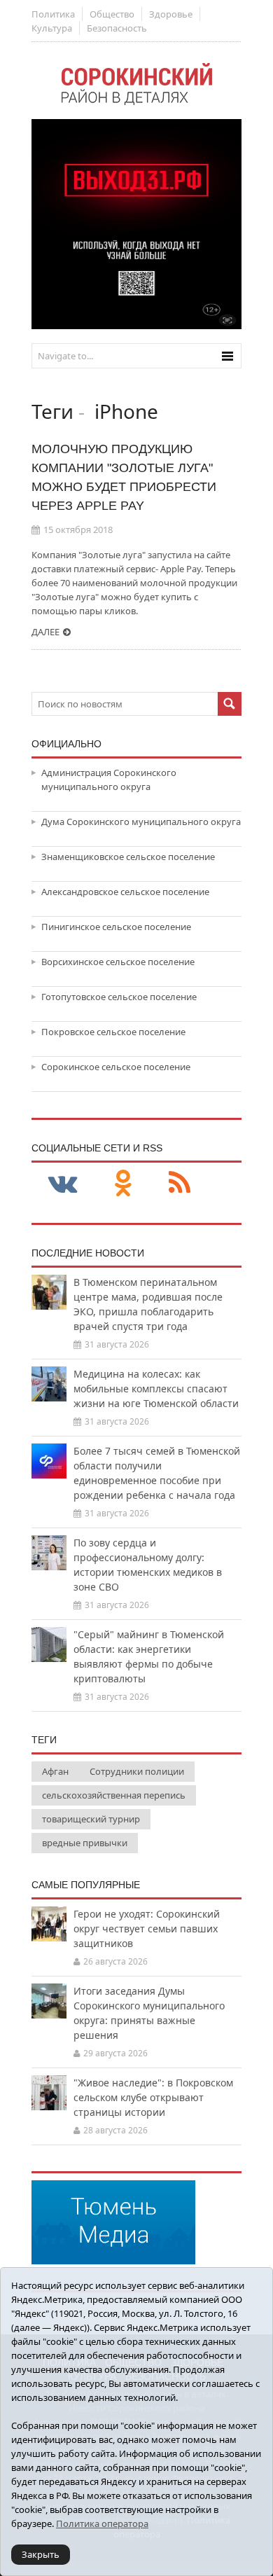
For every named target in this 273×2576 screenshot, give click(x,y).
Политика (53, 14)
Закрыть (41, 2554)
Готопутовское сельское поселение (119, 997)
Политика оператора (102, 2523)
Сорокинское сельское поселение (116, 1067)
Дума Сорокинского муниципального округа (141, 822)
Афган (55, 1771)
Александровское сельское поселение (125, 892)
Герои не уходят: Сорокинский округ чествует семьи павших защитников (147, 1928)
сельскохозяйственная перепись (114, 1795)
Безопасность (117, 28)
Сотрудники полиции (137, 1771)
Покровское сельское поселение (113, 1032)
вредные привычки (85, 1843)
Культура (52, 28)
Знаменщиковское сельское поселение (128, 857)
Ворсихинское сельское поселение (118, 962)
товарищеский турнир (91, 1819)
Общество (112, 14)
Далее (45, 632)
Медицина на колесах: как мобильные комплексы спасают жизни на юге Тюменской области (156, 1389)
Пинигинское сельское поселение (116, 927)
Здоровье (171, 14)
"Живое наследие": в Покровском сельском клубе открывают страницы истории (153, 2097)
